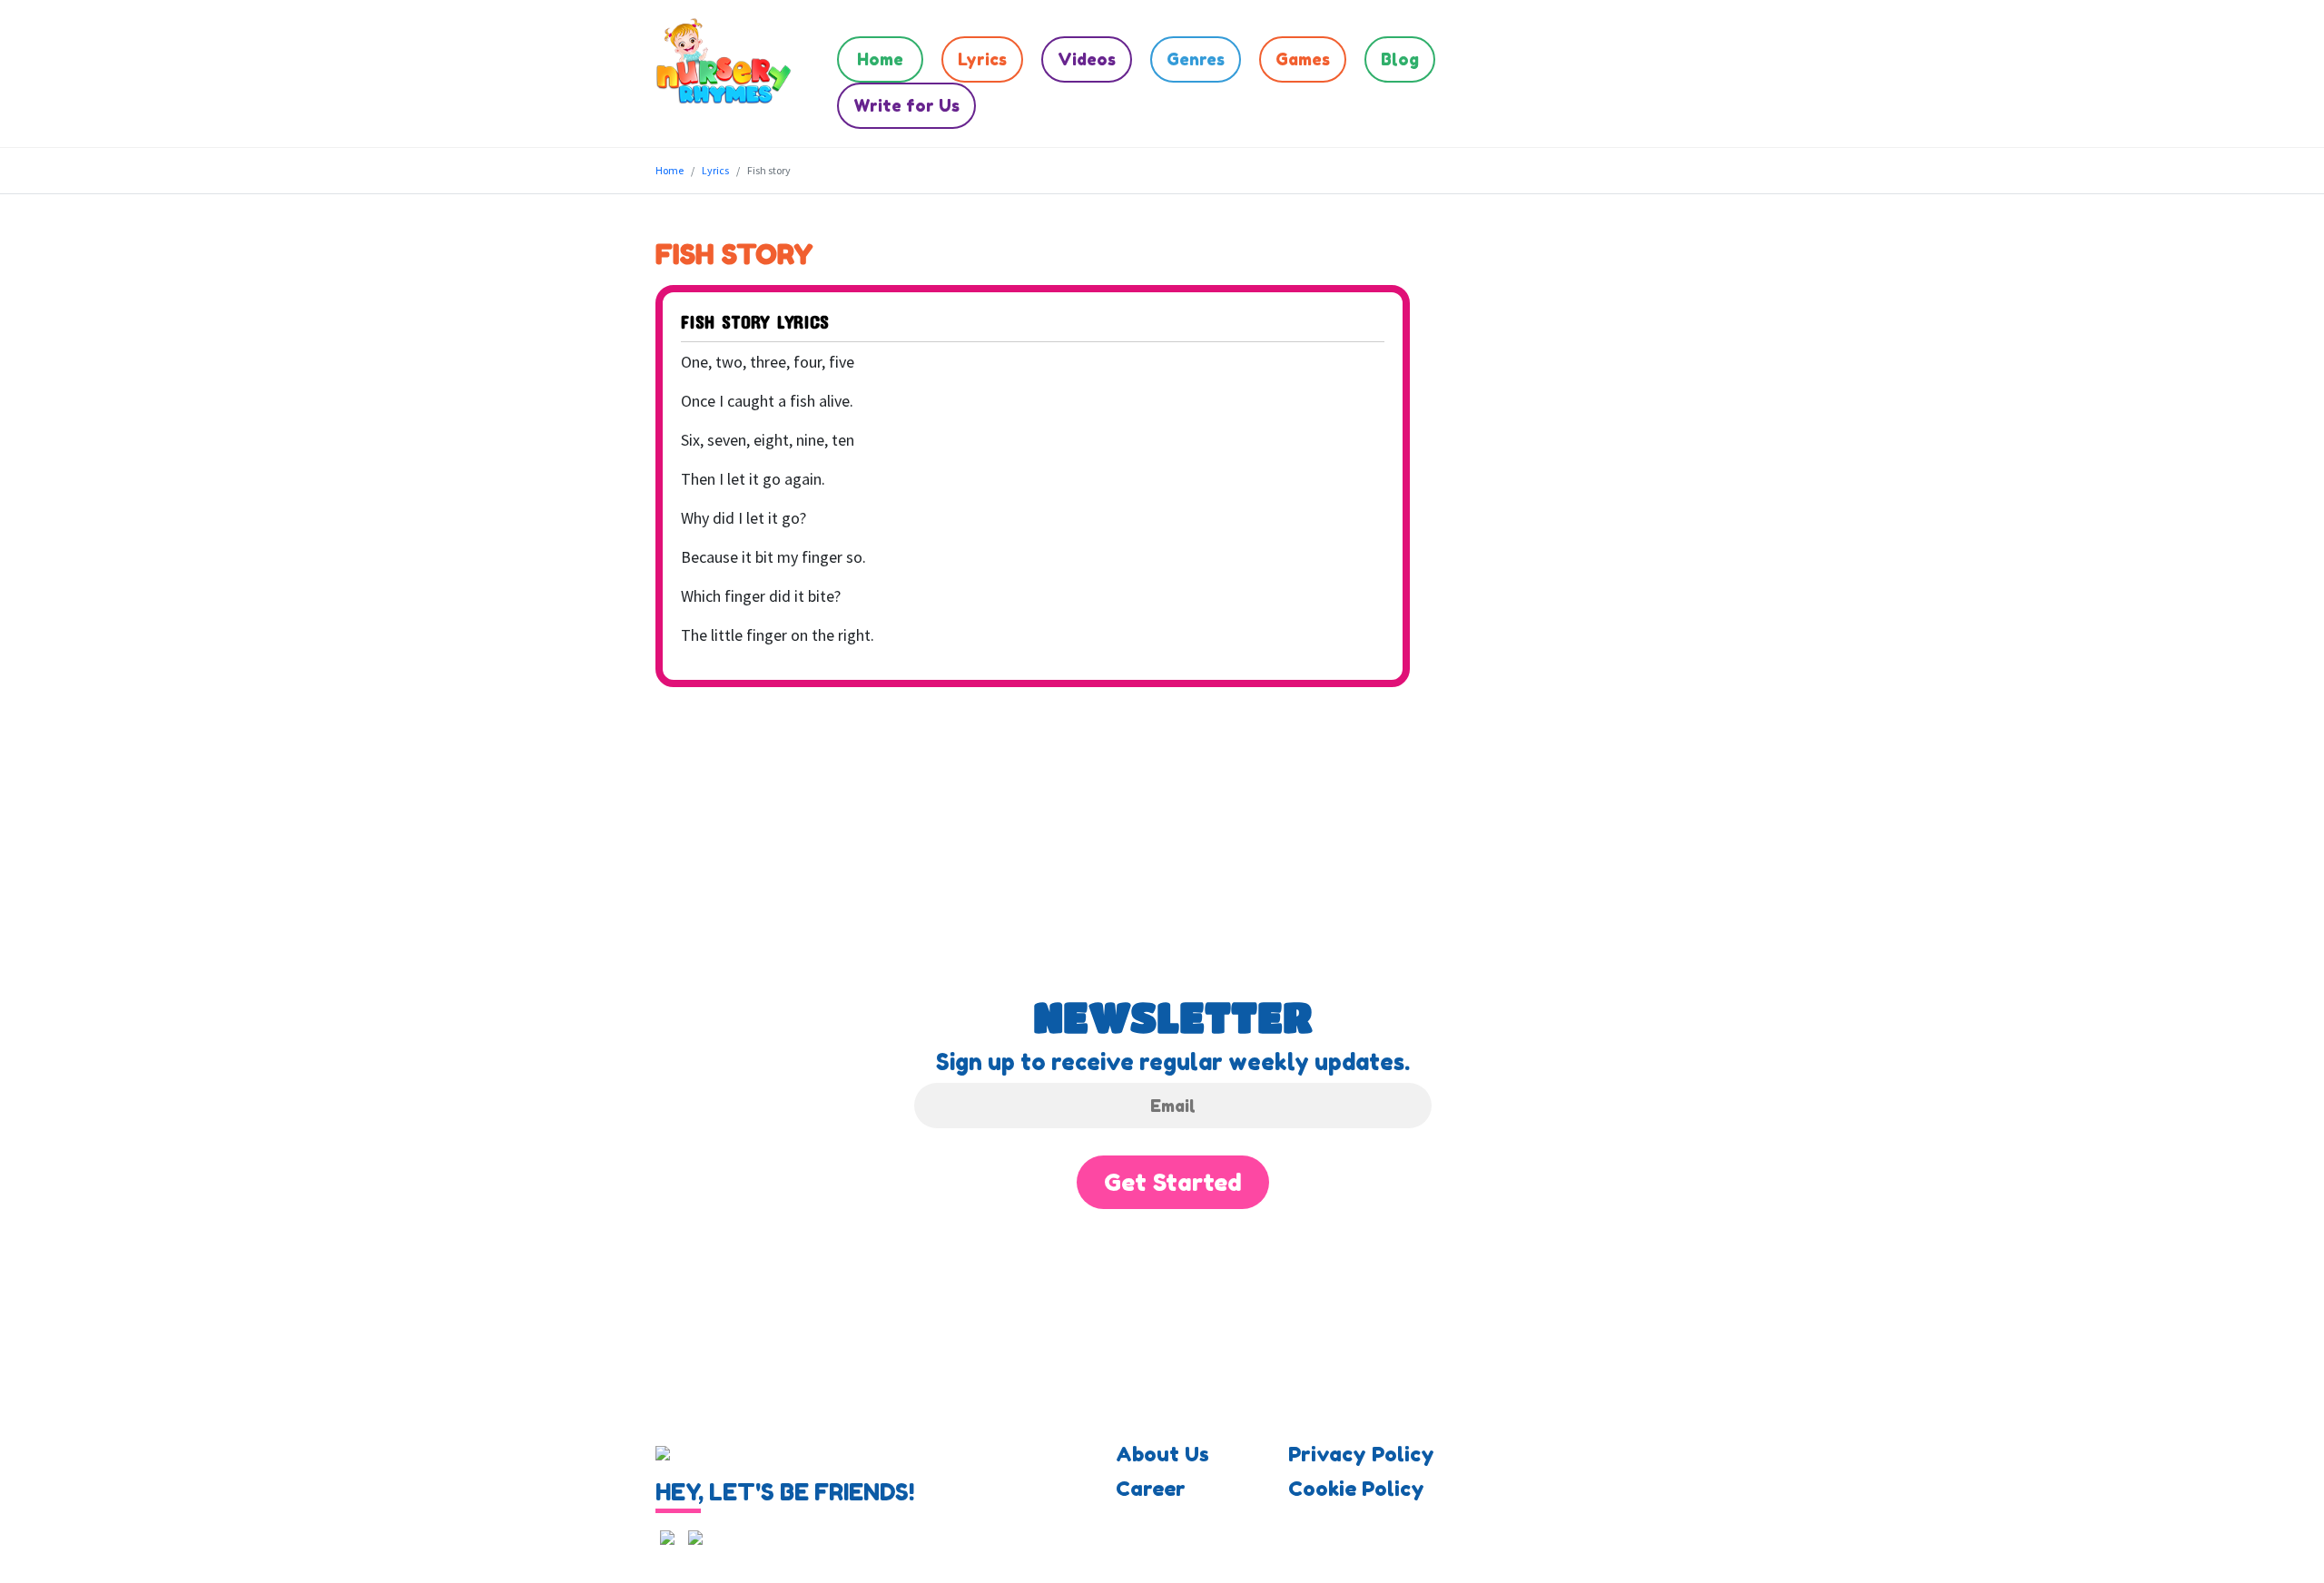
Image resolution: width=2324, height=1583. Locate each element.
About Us (1162, 1454)
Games (1303, 59)
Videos (1087, 59)
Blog (1400, 59)
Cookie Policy (1356, 1489)
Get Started (1173, 1182)
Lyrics (982, 59)
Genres (1196, 59)
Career (1151, 1489)
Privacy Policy (1361, 1454)
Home (880, 59)
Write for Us (906, 105)
